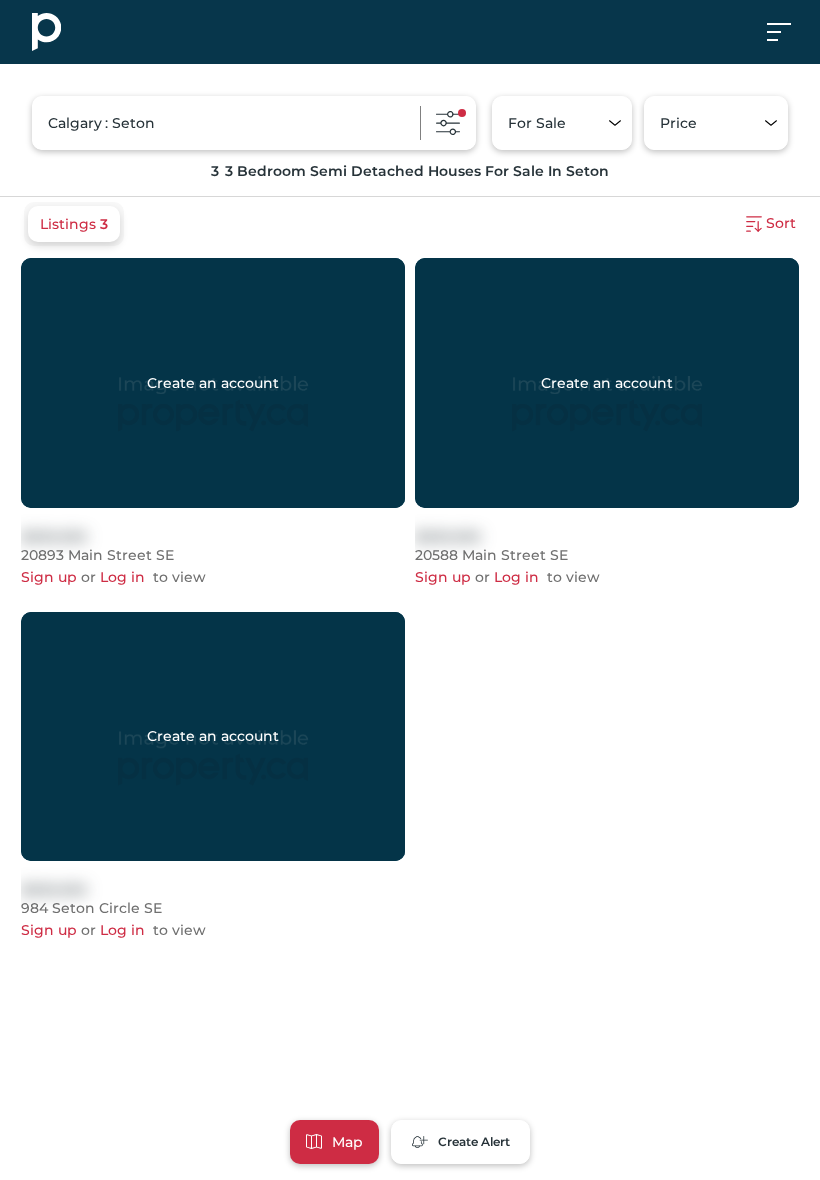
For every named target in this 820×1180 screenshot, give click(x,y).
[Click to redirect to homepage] (46, 32)
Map (347, 1142)
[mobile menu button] (790, 32)
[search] (254, 123)
